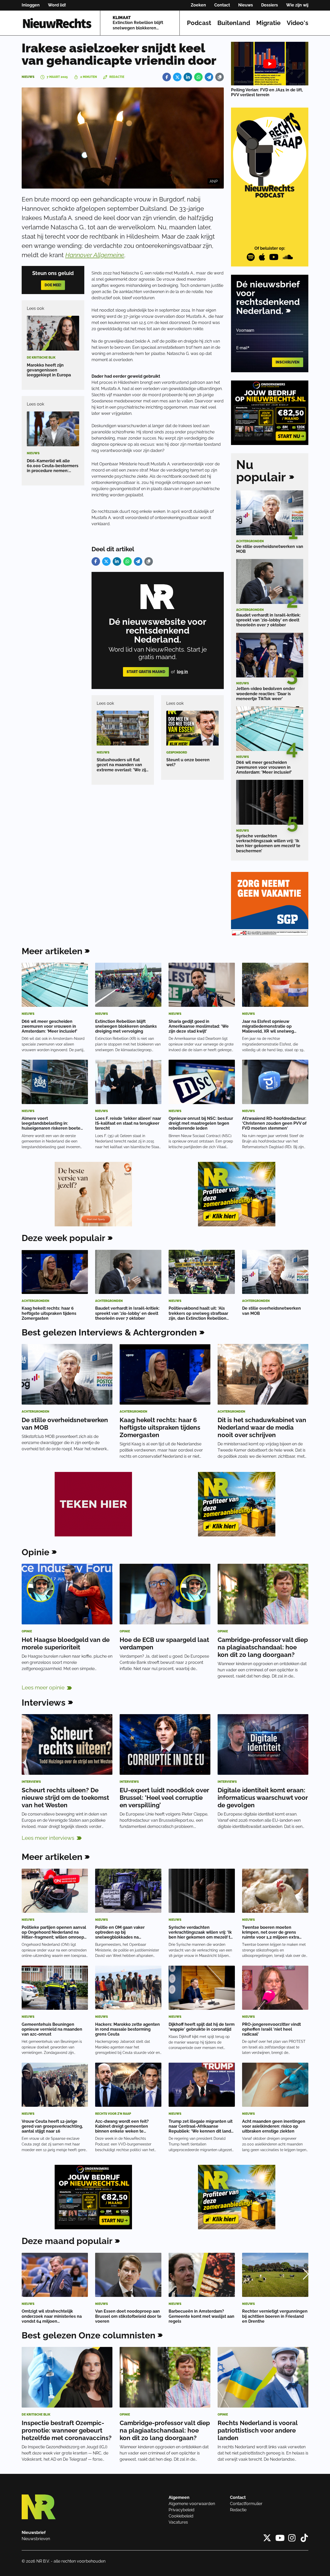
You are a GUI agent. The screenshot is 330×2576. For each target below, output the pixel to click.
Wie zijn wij (297, 5)
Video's (298, 23)
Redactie (238, 2510)
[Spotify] (251, 257)
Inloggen (31, 5)
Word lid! (57, 5)
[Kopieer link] (220, 77)
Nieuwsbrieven (36, 2539)
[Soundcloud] (288, 257)
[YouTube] (274, 257)
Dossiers (270, 5)
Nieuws (246, 5)
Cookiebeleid (181, 2516)
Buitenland (234, 23)
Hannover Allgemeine (95, 255)
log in (182, 672)
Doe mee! (53, 285)
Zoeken (198, 5)
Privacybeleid (181, 2510)
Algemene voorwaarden (192, 2504)
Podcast (199, 23)
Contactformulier (246, 2504)
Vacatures (178, 2522)
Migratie (268, 23)
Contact (222, 5)
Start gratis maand (146, 672)
